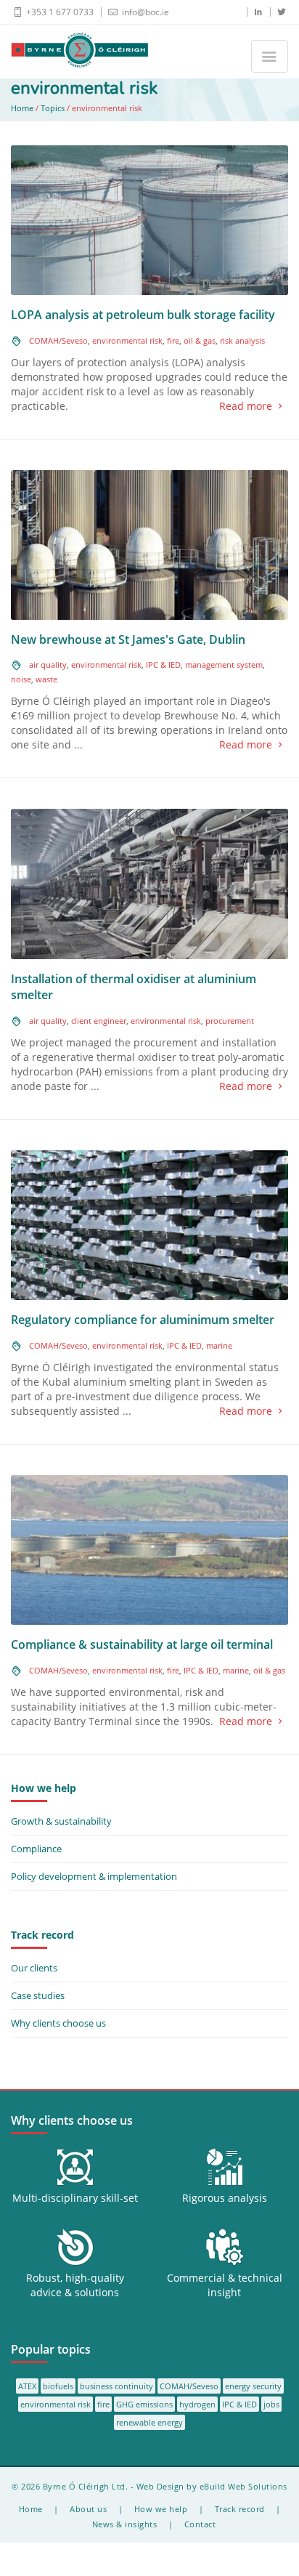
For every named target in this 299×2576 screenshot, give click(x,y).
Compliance (36, 1849)
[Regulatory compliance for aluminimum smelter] (149, 1224)
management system (224, 665)
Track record (240, 2509)
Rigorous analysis (225, 2198)
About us (88, 2509)
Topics (53, 108)
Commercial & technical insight (225, 2285)
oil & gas (200, 340)
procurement (230, 1021)
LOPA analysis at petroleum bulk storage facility (143, 315)
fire (173, 340)
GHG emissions (144, 2404)
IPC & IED (163, 665)
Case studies (38, 1995)
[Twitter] (277, 12)
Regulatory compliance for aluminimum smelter (143, 1320)
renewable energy (149, 2422)
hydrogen (197, 2404)
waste (46, 679)
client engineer (99, 1021)
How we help (161, 2509)
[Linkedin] (254, 12)
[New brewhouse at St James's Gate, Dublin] (149, 544)
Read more (246, 406)
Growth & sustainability (61, 1821)
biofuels (58, 2386)
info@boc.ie (144, 12)
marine (219, 1345)
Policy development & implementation (94, 1876)
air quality (48, 665)
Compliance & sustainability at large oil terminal (142, 1644)
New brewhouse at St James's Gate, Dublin (128, 639)
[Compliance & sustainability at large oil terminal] (149, 1549)
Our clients (34, 1968)
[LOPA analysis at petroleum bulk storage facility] (149, 219)
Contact (200, 2524)
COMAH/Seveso (58, 340)
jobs (271, 2404)
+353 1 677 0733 (59, 12)
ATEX (27, 2386)
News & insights (125, 2524)
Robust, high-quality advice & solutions (75, 2285)
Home (22, 108)
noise (21, 679)
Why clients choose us (58, 2023)
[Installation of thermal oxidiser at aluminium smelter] (149, 883)
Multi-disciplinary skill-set (75, 2198)
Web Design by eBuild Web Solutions (212, 2486)
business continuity (116, 2386)
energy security (253, 2386)
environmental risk (127, 340)
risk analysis (242, 340)
